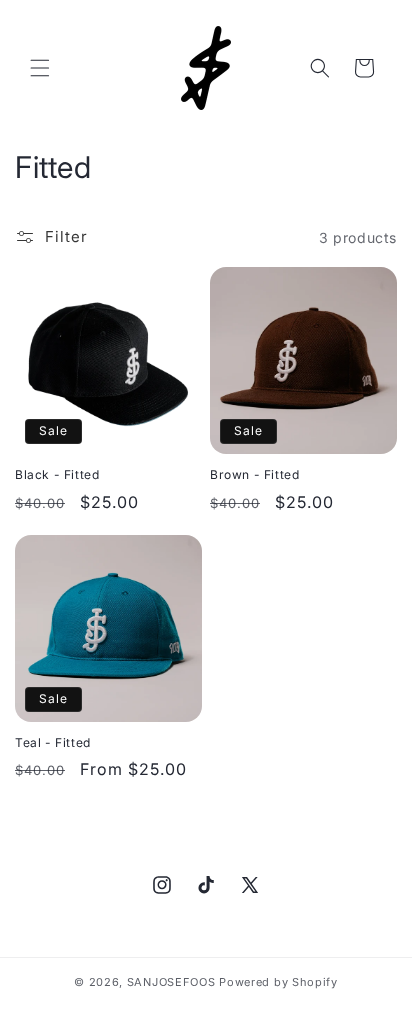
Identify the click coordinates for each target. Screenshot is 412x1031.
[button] (40, 68)
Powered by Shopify (278, 982)
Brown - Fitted (254, 474)
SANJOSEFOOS (171, 982)
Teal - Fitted (53, 742)
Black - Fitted (57, 474)
